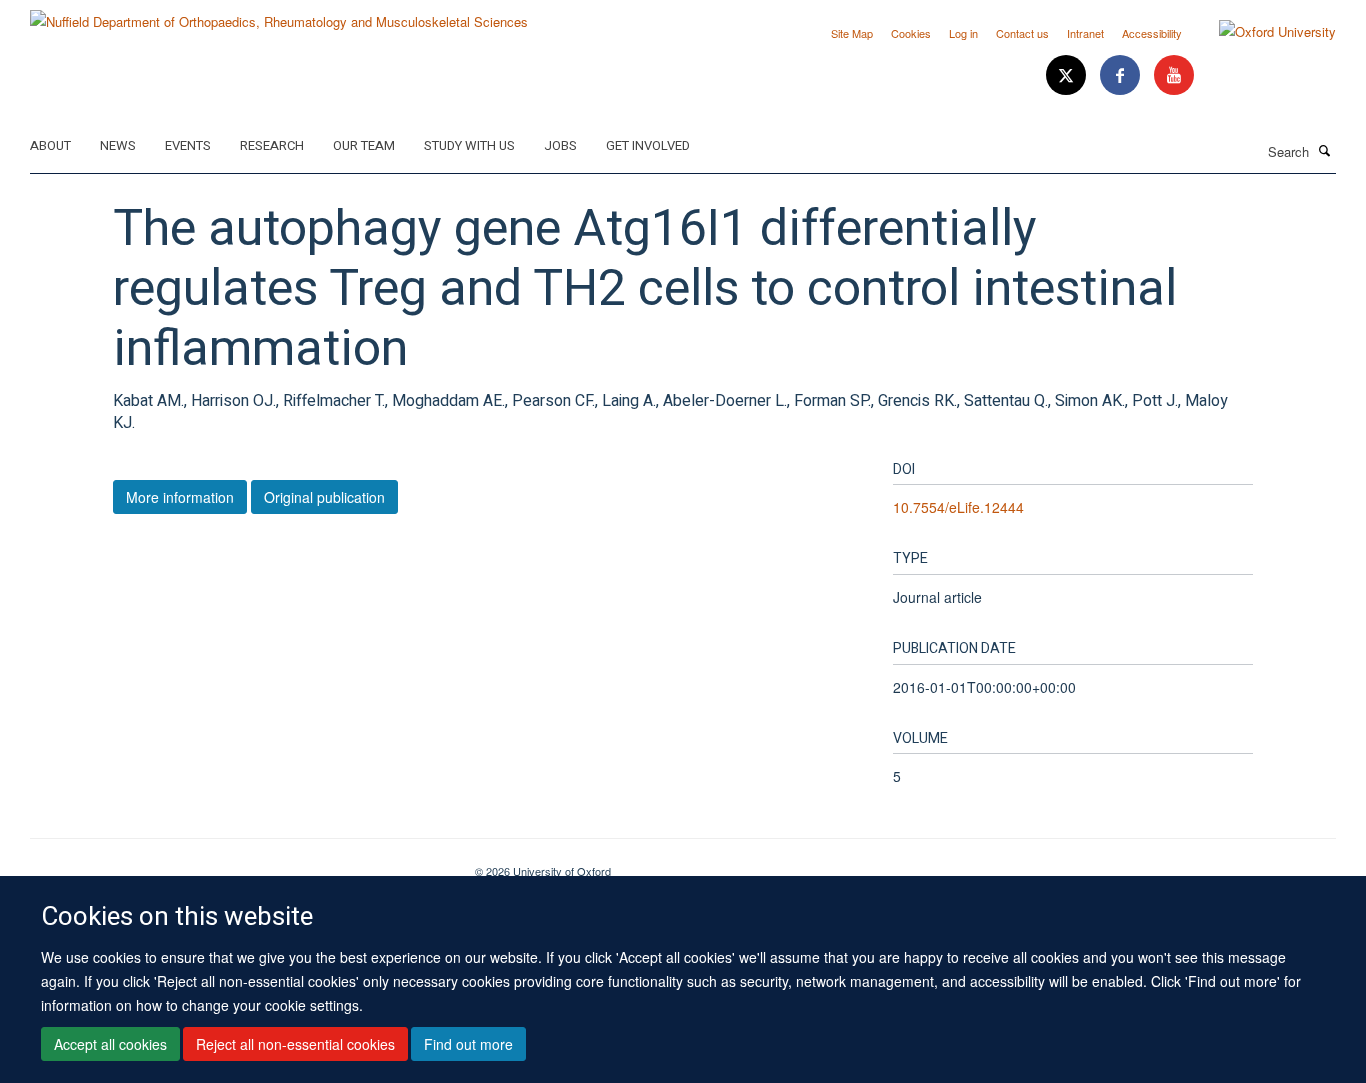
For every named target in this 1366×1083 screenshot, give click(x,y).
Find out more (468, 1044)
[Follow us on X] (1068, 75)
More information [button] (180, 497)
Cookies (911, 33)
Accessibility (1152, 33)
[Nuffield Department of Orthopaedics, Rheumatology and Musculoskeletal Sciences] (279, 14)
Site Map (852, 33)
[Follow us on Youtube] (1174, 75)
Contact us (1022, 33)
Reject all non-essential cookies (295, 1044)
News (118, 145)
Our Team (364, 145)
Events (188, 145)
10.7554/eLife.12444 (958, 507)
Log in (963, 33)
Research (272, 145)
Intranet (1085, 33)
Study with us (469, 145)
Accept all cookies (110, 1044)
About (50, 145)
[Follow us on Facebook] (1122, 75)
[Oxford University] (1262, 32)
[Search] (1325, 150)
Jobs (560, 145)
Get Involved (648, 145)
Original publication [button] (324, 497)
